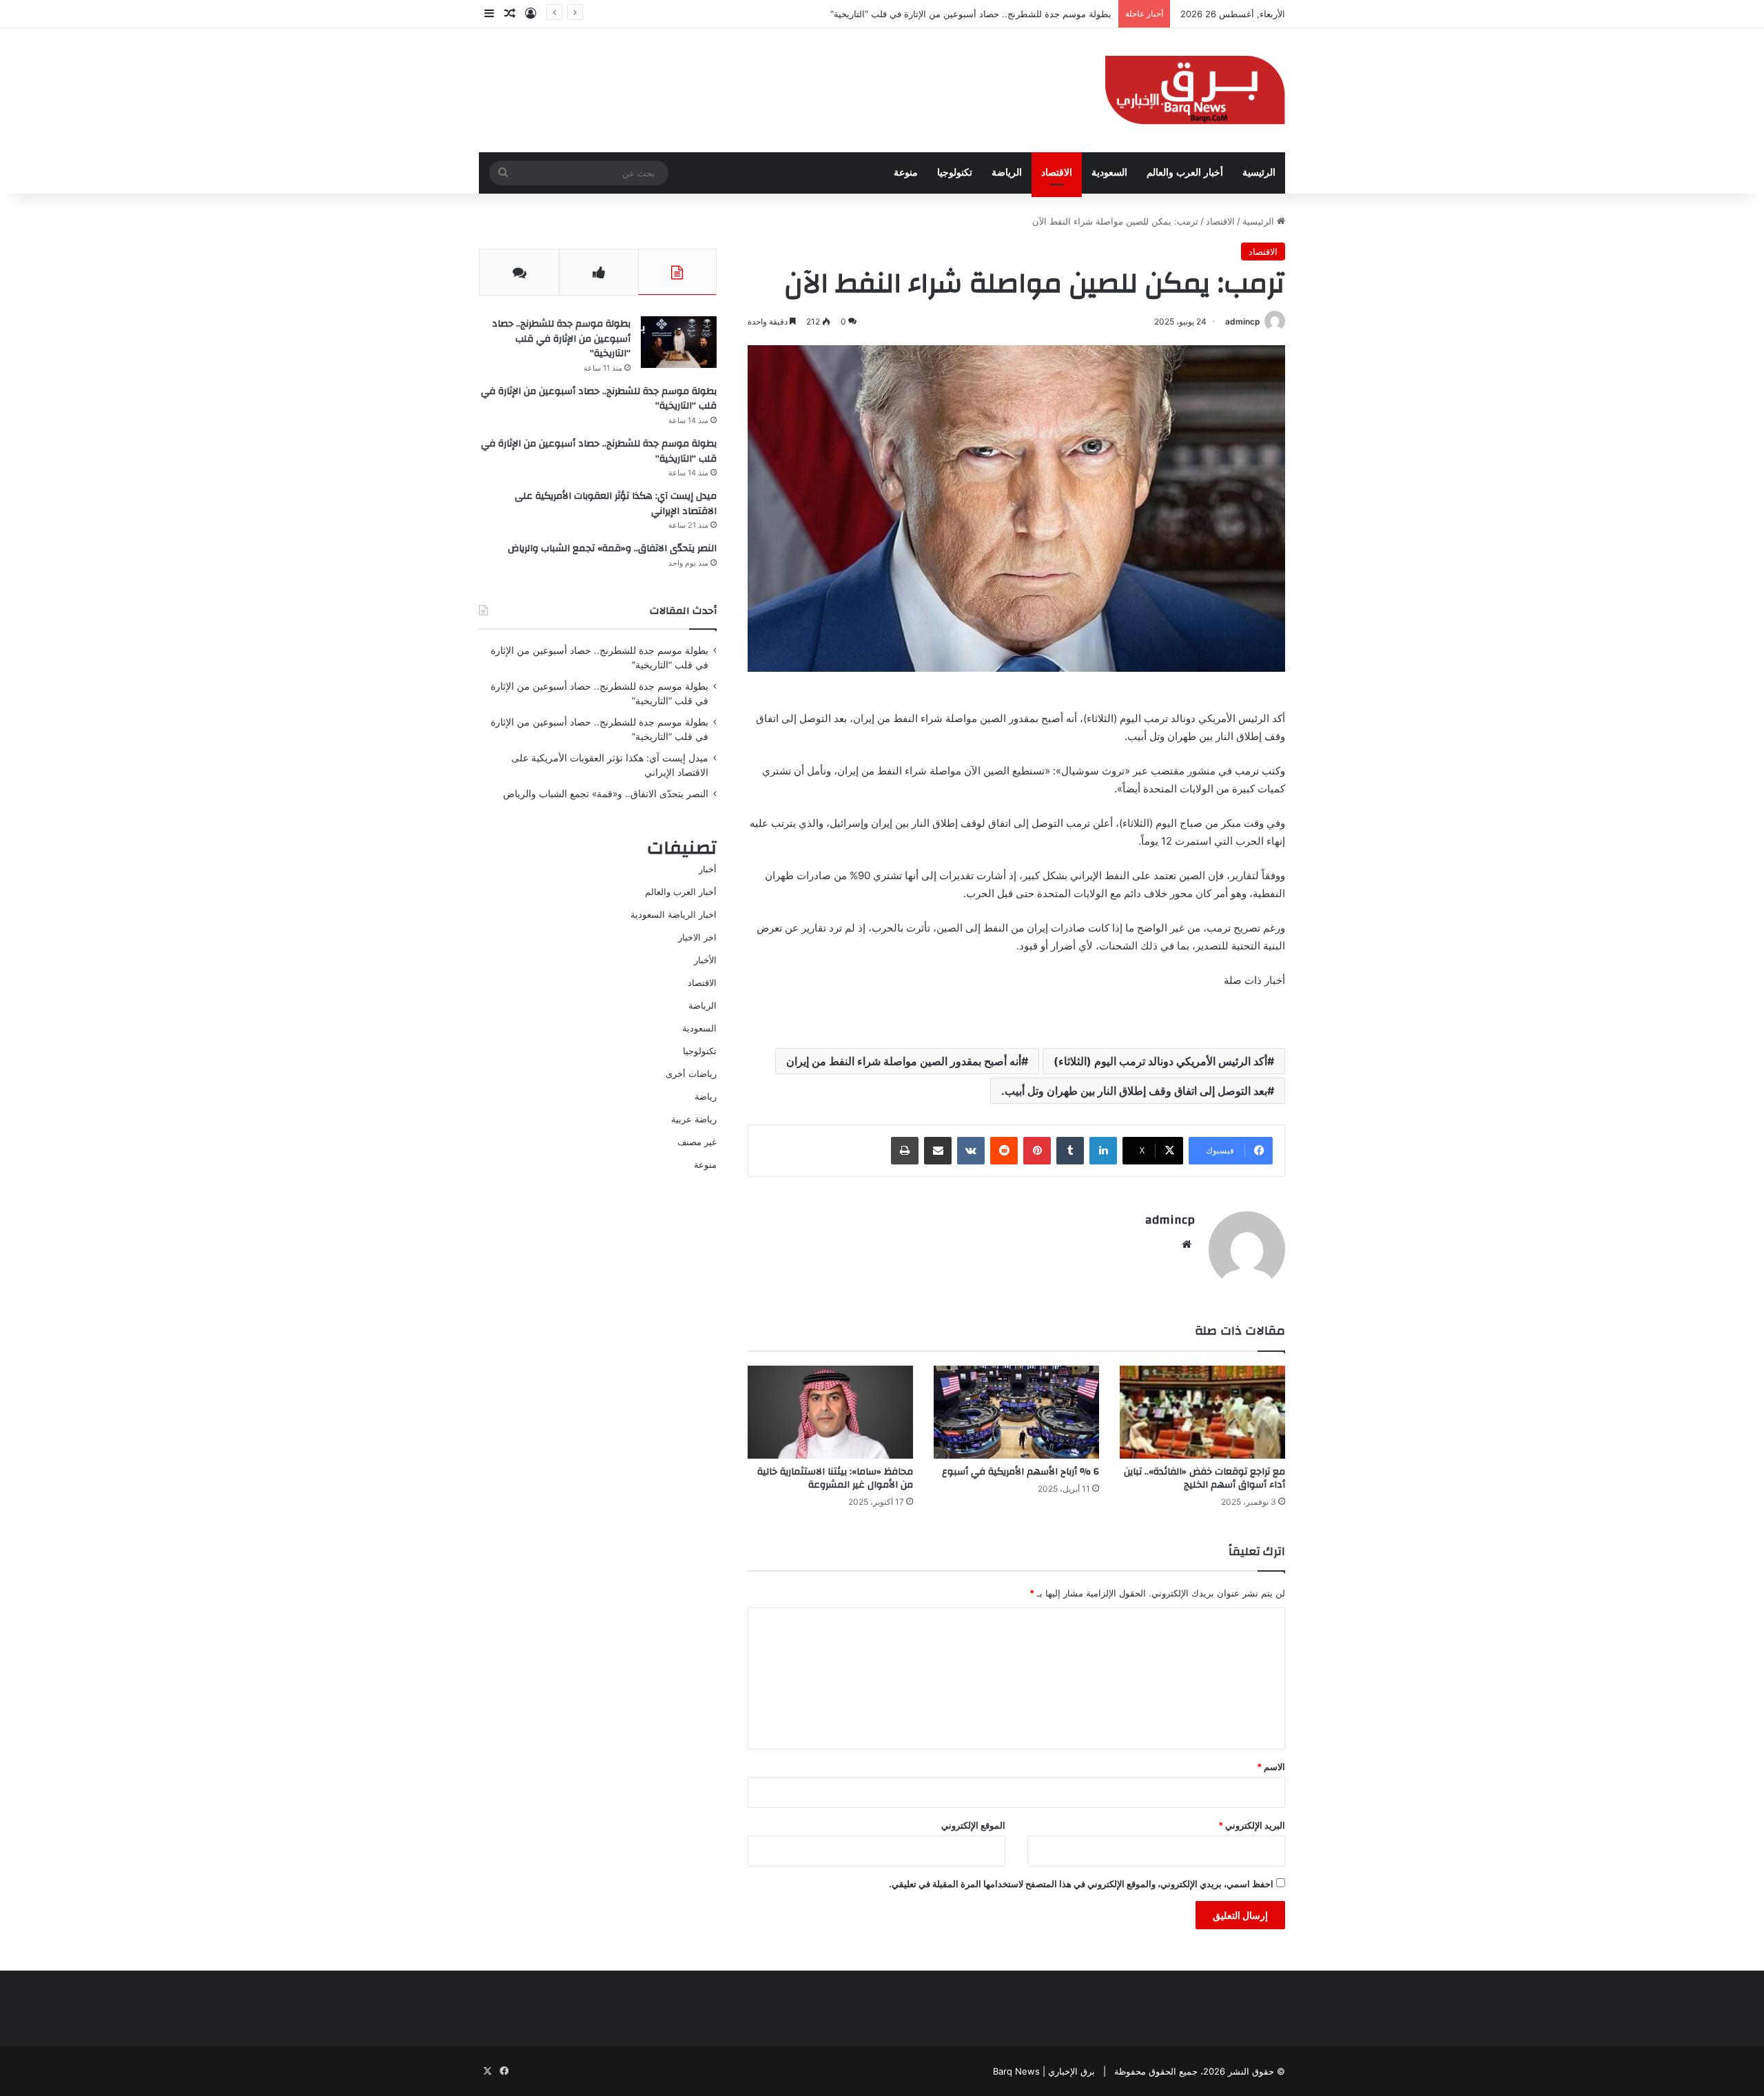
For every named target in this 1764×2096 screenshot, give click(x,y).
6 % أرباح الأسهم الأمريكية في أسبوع (1021, 1472)
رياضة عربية (694, 1119)
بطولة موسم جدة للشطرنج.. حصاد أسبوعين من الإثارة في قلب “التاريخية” (561, 339)
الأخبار (705, 960)
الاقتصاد (1057, 173)
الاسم (1271, 1767)
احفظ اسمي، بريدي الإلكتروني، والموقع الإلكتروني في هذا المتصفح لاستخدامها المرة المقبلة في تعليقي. (1081, 1884)
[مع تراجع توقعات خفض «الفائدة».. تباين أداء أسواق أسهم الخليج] (1202, 1412)
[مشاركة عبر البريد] (938, 1151)
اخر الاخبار (697, 937)
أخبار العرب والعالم (1185, 173)
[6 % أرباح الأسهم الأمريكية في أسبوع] (1016, 1412)
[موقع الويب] (1187, 1244)
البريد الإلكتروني (1252, 1825)
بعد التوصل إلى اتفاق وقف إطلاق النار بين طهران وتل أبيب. (1134, 1091)
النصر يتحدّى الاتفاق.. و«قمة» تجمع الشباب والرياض (612, 548)
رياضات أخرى (691, 1073)
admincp (1243, 321)
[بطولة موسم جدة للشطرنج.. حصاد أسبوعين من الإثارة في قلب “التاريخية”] (679, 342)
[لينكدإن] (1103, 1151)
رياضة (706, 1096)
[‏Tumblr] (1070, 1151)
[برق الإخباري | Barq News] (1195, 90)
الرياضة (1007, 173)
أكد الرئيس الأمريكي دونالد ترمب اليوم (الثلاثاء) (1160, 1061)
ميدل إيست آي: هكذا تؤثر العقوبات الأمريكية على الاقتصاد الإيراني (616, 504)
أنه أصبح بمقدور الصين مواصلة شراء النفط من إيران (904, 1061)
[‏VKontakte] (971, 1151)
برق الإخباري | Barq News (1044, 2071)
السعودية (1109, 173)
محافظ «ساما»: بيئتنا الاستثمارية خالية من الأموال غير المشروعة (835, 1478)
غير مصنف (697, 1142)
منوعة (906, 173)
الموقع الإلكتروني (973, 1825)
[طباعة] (905, 1151)
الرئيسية (1259, 173)
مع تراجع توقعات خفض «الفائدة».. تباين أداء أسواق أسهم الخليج (1204, 1478)
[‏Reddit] (1004, 1151)
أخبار (708, 869)
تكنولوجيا (955, 173)
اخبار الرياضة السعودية (674, 914)
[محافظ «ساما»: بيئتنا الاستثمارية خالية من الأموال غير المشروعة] (830, 1412)
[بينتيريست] (1037, 1151)
